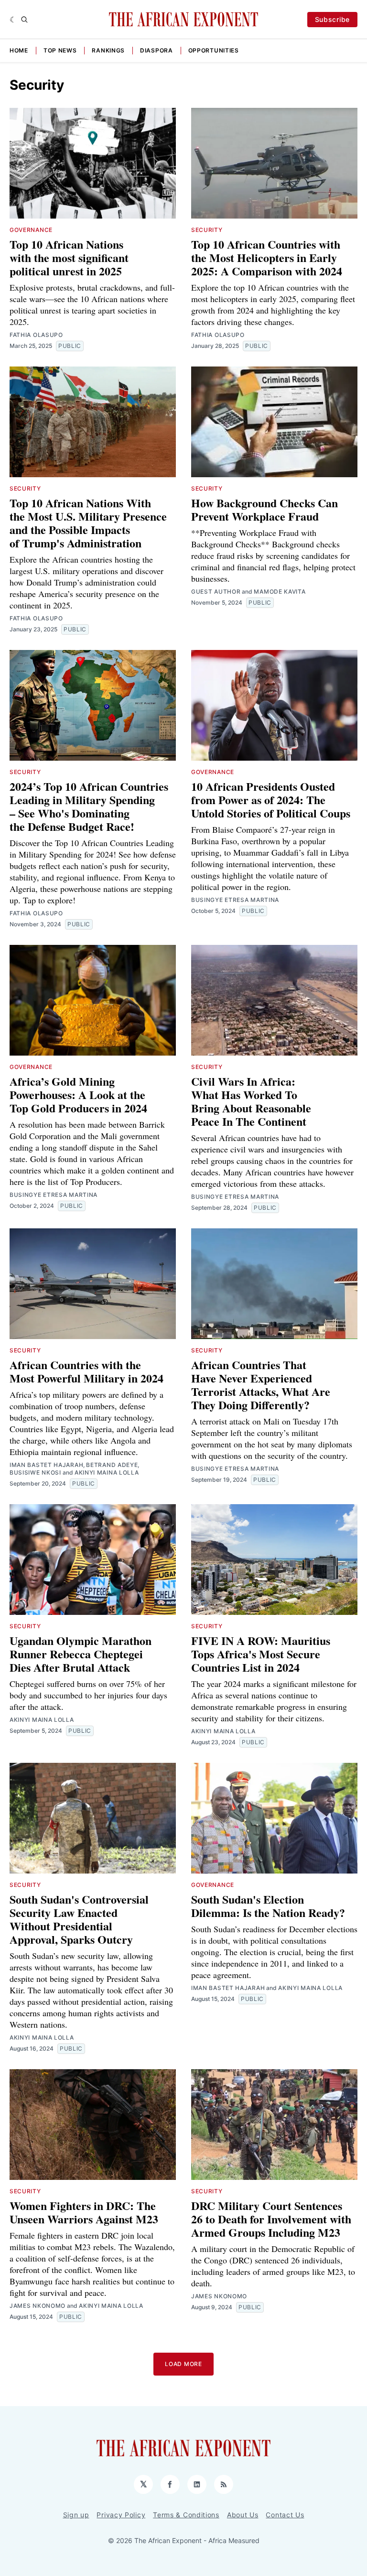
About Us (243, 2515)
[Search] (24, 20)
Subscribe (332, 19)
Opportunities (214, 50)
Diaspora (157, 50)
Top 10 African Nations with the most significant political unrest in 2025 (69, 257)
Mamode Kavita (280, 592)
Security (207, 230)
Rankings (108, 50)
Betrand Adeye (112, 1465)
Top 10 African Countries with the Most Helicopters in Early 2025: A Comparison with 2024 (267, 257)
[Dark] (13, 20)
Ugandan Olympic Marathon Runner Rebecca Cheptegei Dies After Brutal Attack (81, 1654)
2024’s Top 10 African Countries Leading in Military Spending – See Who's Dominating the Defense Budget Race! (89, 806)
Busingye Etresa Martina (235, 900)
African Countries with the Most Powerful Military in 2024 (86, 1371)
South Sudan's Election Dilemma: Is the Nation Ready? (268, 1906)
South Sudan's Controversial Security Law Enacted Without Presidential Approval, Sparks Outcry (79, 1919)
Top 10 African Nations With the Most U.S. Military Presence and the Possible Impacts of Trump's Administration (88, 523)
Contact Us (285, 2515)
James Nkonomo (38, 2306)
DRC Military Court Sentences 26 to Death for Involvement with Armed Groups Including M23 (271, 2219)
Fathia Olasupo (36, 335)
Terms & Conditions (186, 2515)
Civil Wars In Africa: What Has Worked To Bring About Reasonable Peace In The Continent (251, 1101)
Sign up (76, 2515)
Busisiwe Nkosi (35, 1472)
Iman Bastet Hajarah (46, 1465)
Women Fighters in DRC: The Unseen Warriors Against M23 (84, 2212)
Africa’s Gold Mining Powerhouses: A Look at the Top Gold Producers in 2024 (78, 1094)
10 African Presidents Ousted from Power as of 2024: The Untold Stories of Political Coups (271, 800)
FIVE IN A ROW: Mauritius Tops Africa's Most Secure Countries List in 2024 (261, 1654)
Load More (183, 2364)
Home (19, 50)
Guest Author (216, 592)
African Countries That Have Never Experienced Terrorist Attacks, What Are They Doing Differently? (261, 1385)
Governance (31, 230)
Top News (60, 50)
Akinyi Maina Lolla (107, 1472)
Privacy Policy (121, 2515)
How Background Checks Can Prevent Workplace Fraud (264, 509)
